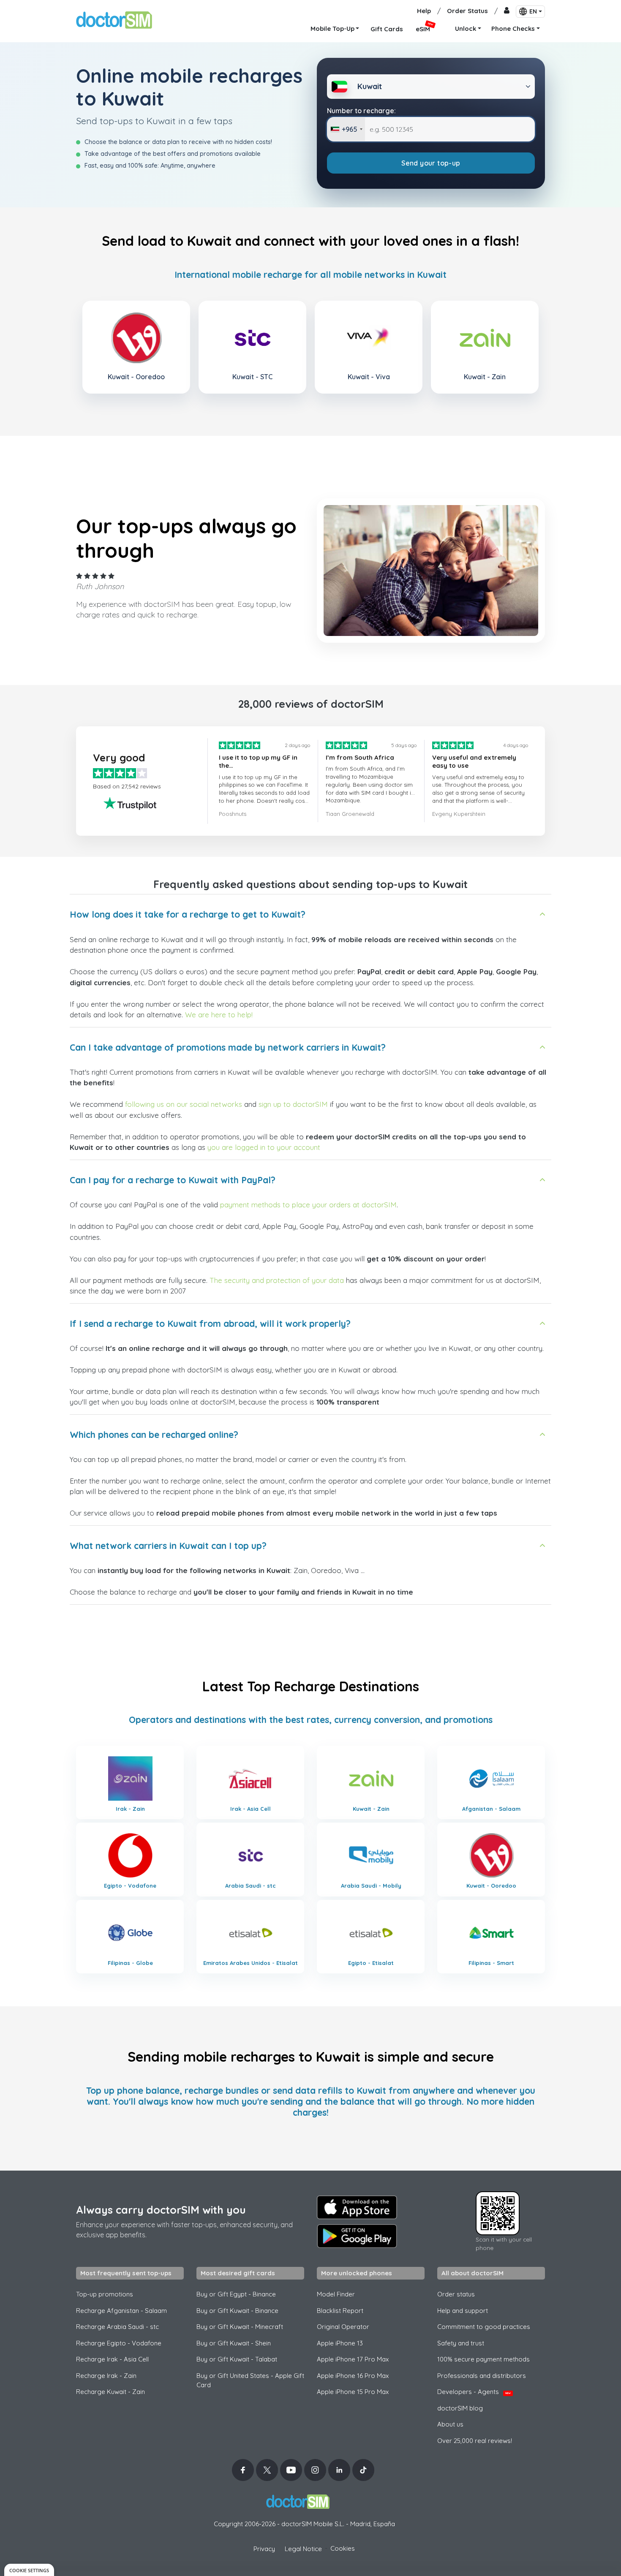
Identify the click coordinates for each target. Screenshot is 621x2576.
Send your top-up (431, 163)
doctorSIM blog (460, 2408)
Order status (456, 2294)
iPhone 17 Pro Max (353, 2359)
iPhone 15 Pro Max (353, 2392)
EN (533, 11)
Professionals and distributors (482, 2376)
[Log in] (507, 11)
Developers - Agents (474, 2392)
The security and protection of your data (277, 1280)
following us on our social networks (184, 1104)
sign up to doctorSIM (293, 1104)
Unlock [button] (466, 29)
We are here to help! (219, 1015)
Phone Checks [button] (513, 29)
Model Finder (336, 2294)
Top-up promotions (105, 2294)
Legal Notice (303, 2549)
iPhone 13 (340, 2343)
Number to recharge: (361, 111)
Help (424, 11)
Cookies (343, 2548)
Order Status (467, 11)
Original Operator (343, 2327)
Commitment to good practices (484, 2327)
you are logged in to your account (264, 1147)
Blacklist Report (340, 2311)
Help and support (463, 2311)
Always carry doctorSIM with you (161, 2210)
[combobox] (346, 129)
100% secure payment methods (483, 2359)
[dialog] (29, 2570)
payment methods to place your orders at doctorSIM (308, 1205)
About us (450, 2424)
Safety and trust (461, 2343)
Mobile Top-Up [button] (332, 29)
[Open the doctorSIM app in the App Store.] (357, 2207)
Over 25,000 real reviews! (475, 2441)
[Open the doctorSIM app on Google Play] (357, 2236)
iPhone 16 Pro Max (353, 2376)
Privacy (264, 2549)
